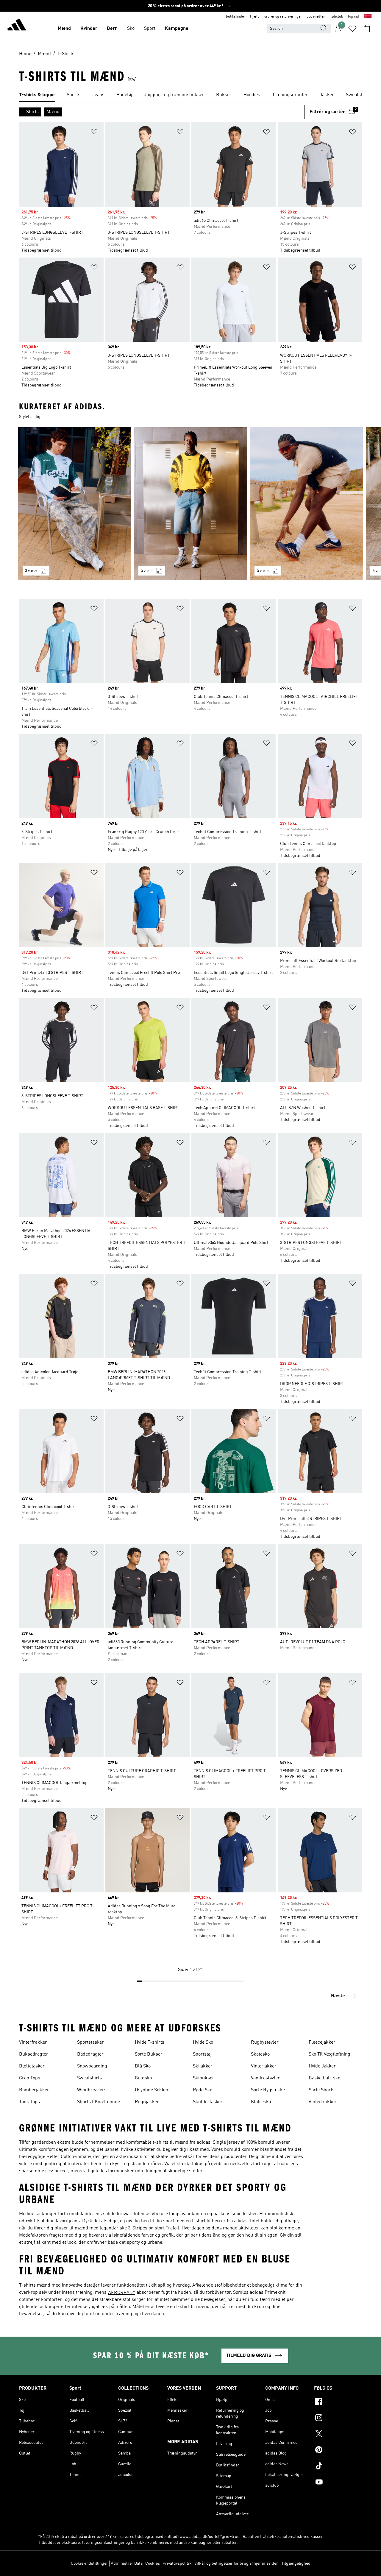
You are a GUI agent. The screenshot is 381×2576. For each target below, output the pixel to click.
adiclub (337, 17)
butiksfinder (236, 17)
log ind (353, 17)
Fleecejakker (322, 2042)
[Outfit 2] (190, 504)
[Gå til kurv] (367, 29)
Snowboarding (92, 2066)
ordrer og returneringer (283, 17)
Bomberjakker (34, 2090)
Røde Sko (203, 2090)
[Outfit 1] (75, 504)
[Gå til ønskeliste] (352, 29)
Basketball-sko (324, 2078)
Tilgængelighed (296, 2563)
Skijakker (203, 2066)
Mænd (64, 29)
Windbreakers (92, 2090)
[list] (190, 95)
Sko (131, 29)
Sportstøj (202, 2054)
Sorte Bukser (149, 2054)
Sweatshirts (89, 2078)
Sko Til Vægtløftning (330, 2054)
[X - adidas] (338, 2435)
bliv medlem (317, 17)
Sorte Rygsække (268, 2090)
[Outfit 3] (306, 504)
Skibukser (204, 2078)
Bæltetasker (32, 2066)
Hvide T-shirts (150, 2042)
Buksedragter (34, 2054)
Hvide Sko (203, 2042)
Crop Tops (30, 2078)
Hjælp (255, 17)
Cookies (153, 2563)
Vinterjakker (264, 2066)
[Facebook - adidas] (338, 2402)
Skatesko (260, 2054)
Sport (150, 29)
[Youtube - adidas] (338, 2483)
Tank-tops (29, 2102)
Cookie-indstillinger (89, 2563)
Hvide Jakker (322, 2066)
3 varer (31, 571)
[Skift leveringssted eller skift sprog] (368, 17)
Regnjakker (147, 2102)
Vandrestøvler (265, 2078)
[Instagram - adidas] (338, 2418)
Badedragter (90, 2054)
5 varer (147, 571)
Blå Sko (143, 2066)
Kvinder (89, 29)
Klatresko (261, 2102)
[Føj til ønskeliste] (94, 133)
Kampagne (177, 29)
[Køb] (17, 26)
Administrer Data (127, 2563)
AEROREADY (122, 2293)
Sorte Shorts (322, 2090)
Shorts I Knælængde (99, 2102)
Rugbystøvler (265, 2042)
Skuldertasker (208, 2102)
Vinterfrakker (33, 2042)
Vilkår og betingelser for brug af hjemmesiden (236, 2563)
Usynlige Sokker (152, 2090)
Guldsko (143, 2078)
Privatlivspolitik (177, 2563)
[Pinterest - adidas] (338, 2451)
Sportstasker (90, 2042)
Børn (112, 29)
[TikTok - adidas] (338, 2467)
